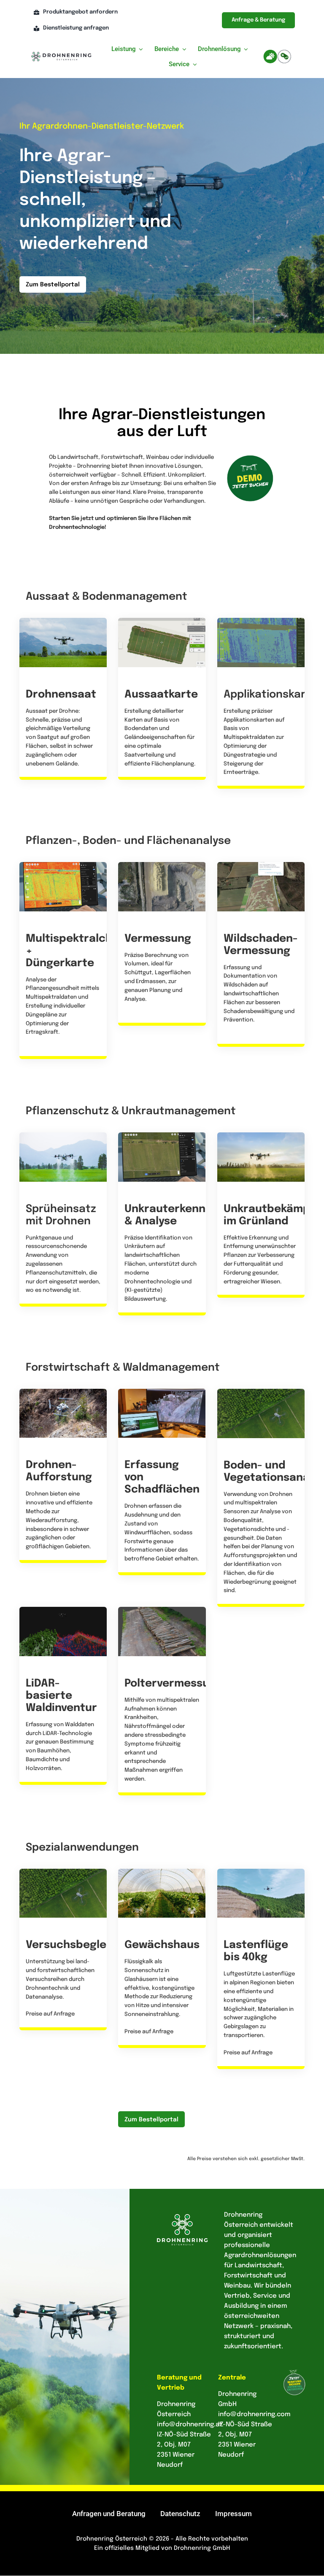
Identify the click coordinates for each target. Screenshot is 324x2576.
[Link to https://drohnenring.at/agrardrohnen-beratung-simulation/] (284, 57)
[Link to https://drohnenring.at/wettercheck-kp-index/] (270, 57)
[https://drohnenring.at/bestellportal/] (63, 1476)
